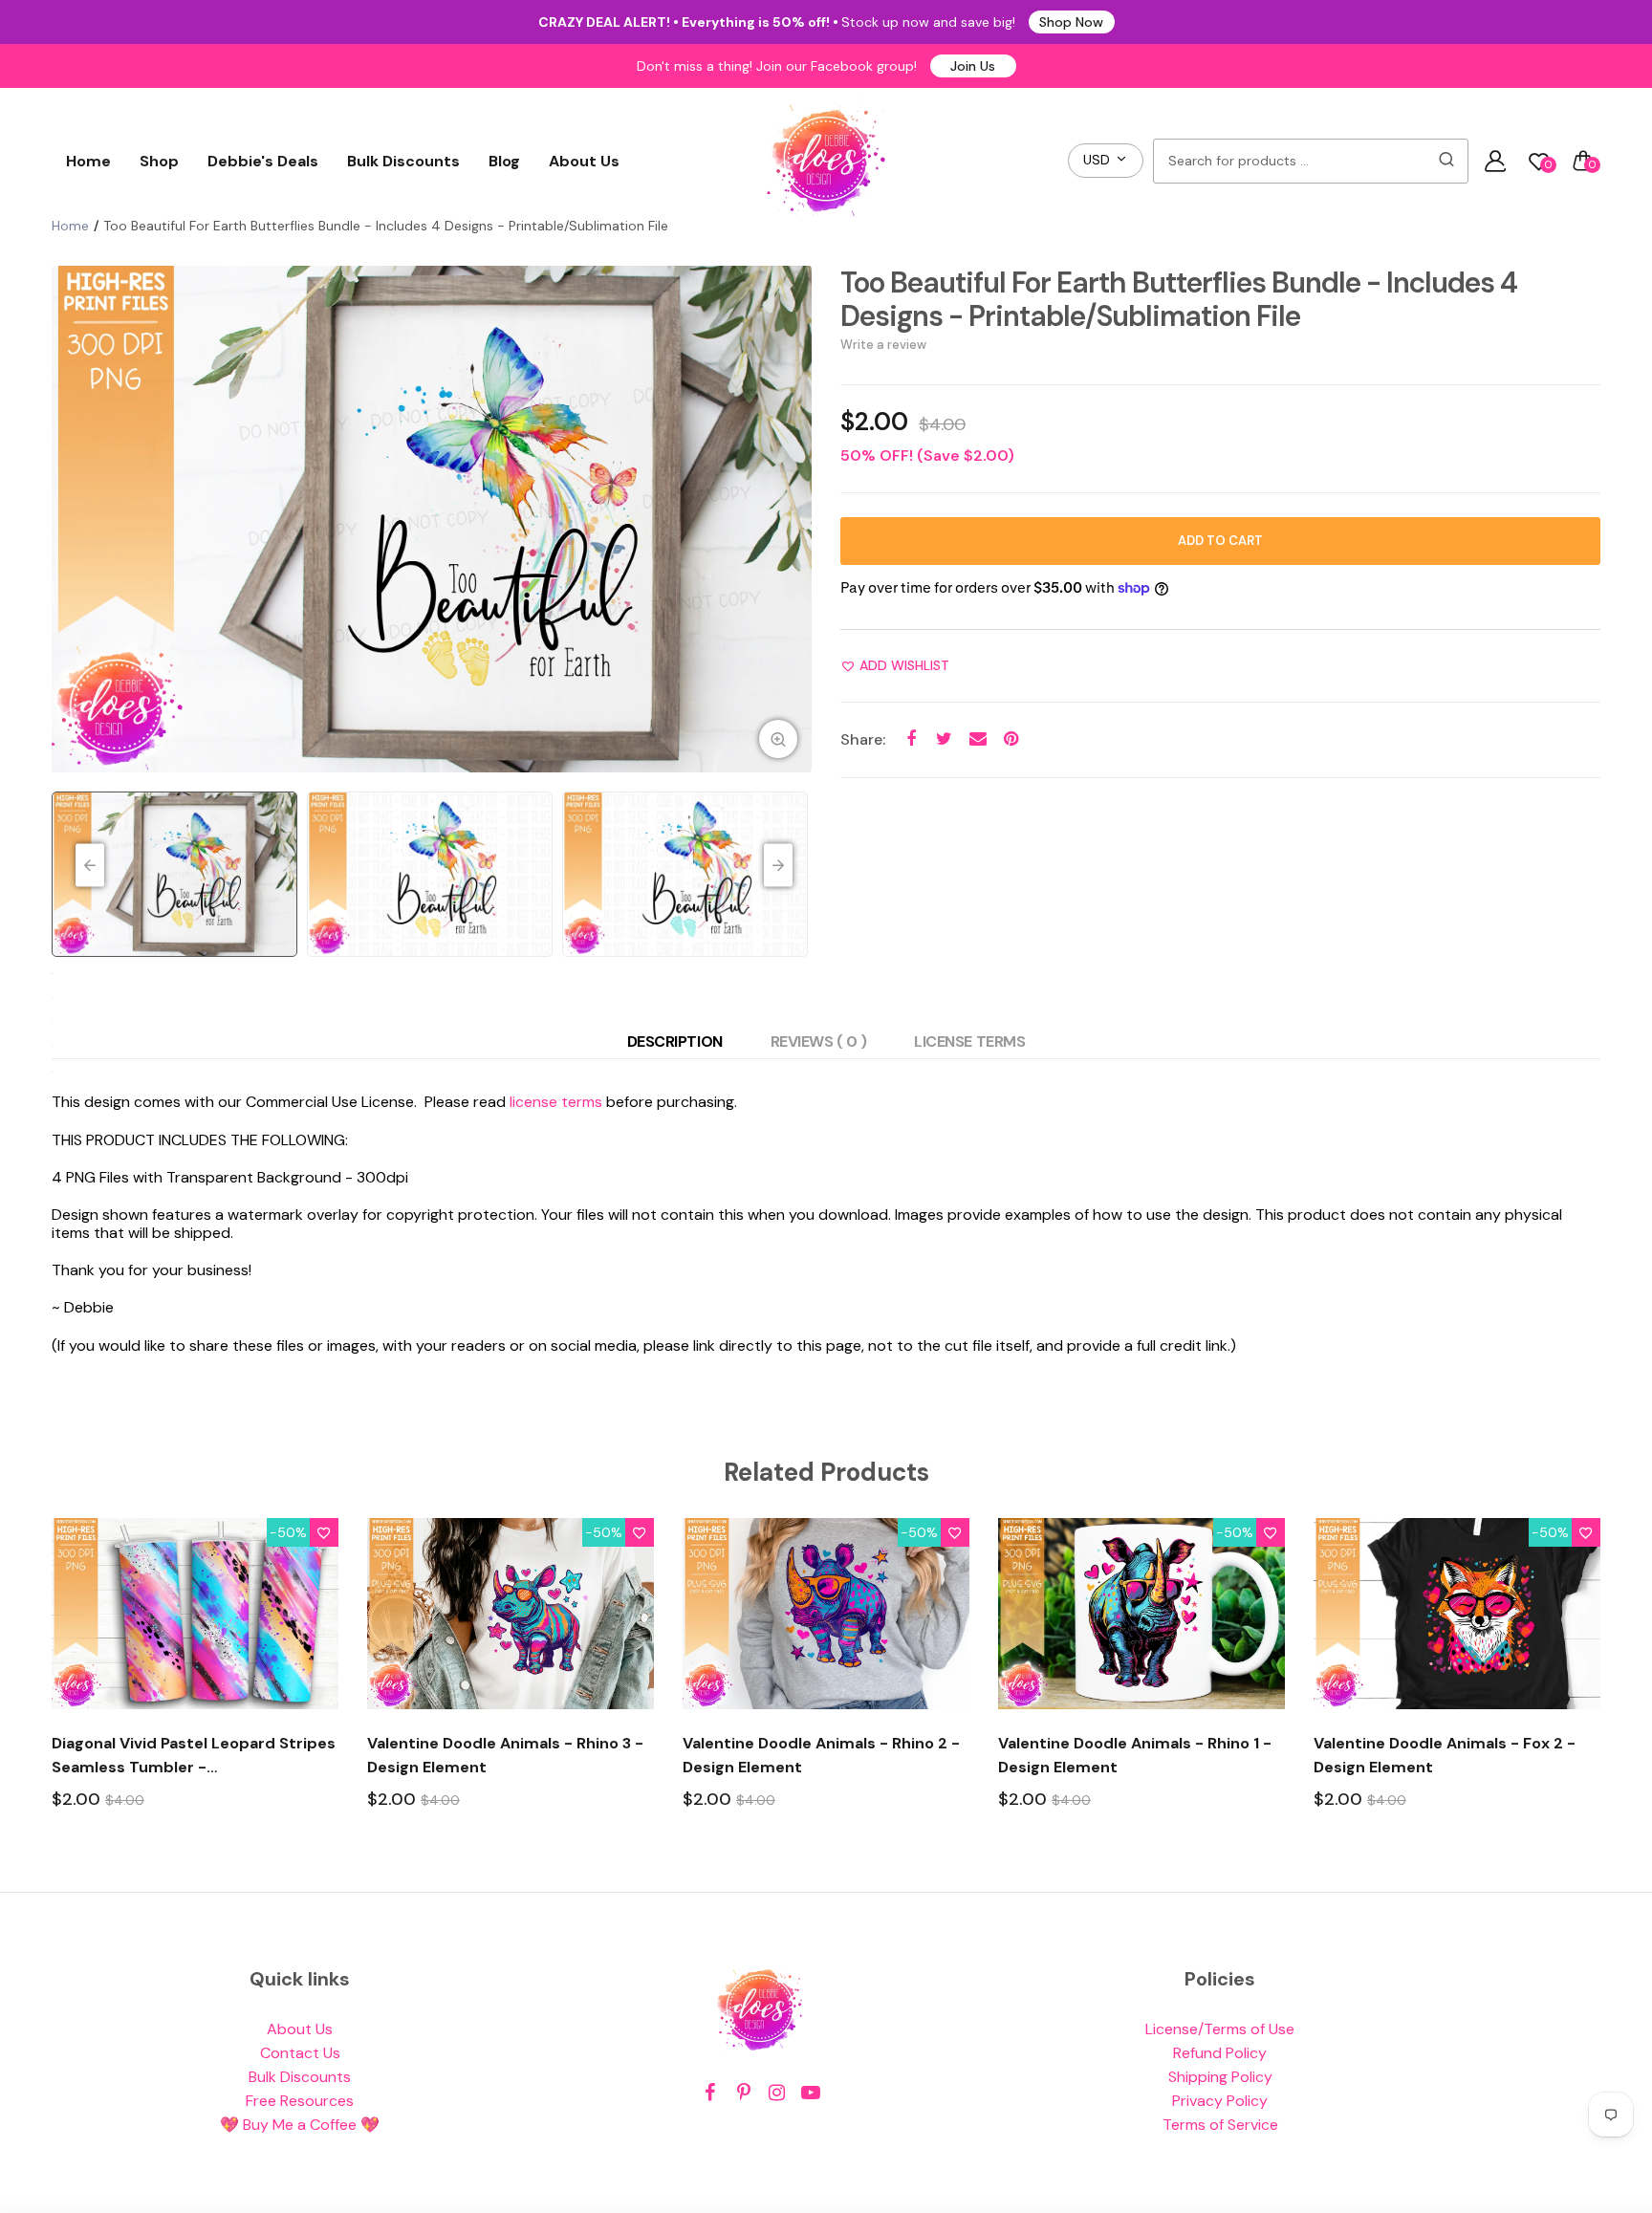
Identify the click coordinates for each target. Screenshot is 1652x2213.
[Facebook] (710, 2093)
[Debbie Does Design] (826, 161)
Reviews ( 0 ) (819, 1041)
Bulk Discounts (403, 161)
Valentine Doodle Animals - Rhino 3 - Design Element (505, 1755)
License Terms (969, 1041)
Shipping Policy (1220, 2077)
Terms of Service (1220, 2125)
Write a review (883, 345)
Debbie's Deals (263, 161)
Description (675, 1041)
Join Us (973, 66)
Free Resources (300, 2101)
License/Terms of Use (1220, 2029)
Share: (863, 739)
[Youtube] (810, 2093)
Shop (159, 161)
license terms (556, 1102)
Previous (71, 519)
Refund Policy (1220, 2053)
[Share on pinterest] (1011, 739)
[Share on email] (978, 739)
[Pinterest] (743, 2093)
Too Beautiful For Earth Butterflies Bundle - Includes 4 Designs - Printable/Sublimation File (1179, 299)
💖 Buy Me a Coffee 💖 (300, 2125)
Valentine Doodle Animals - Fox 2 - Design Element (1445, 1755)
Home (88, 161)
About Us (584, 161)
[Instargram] (777, 2093)
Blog (504, 161)
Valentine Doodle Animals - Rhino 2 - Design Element (821, 1755)
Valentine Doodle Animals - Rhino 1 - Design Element (1135, 1755)
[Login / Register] (1495, 161)
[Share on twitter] (944, 739)
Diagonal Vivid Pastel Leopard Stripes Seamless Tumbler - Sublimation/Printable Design (194, 1756)
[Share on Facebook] (911, 739)
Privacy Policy (1220, 2101)
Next (793, 519)
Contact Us (300, 2053)
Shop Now (1071, 22)
